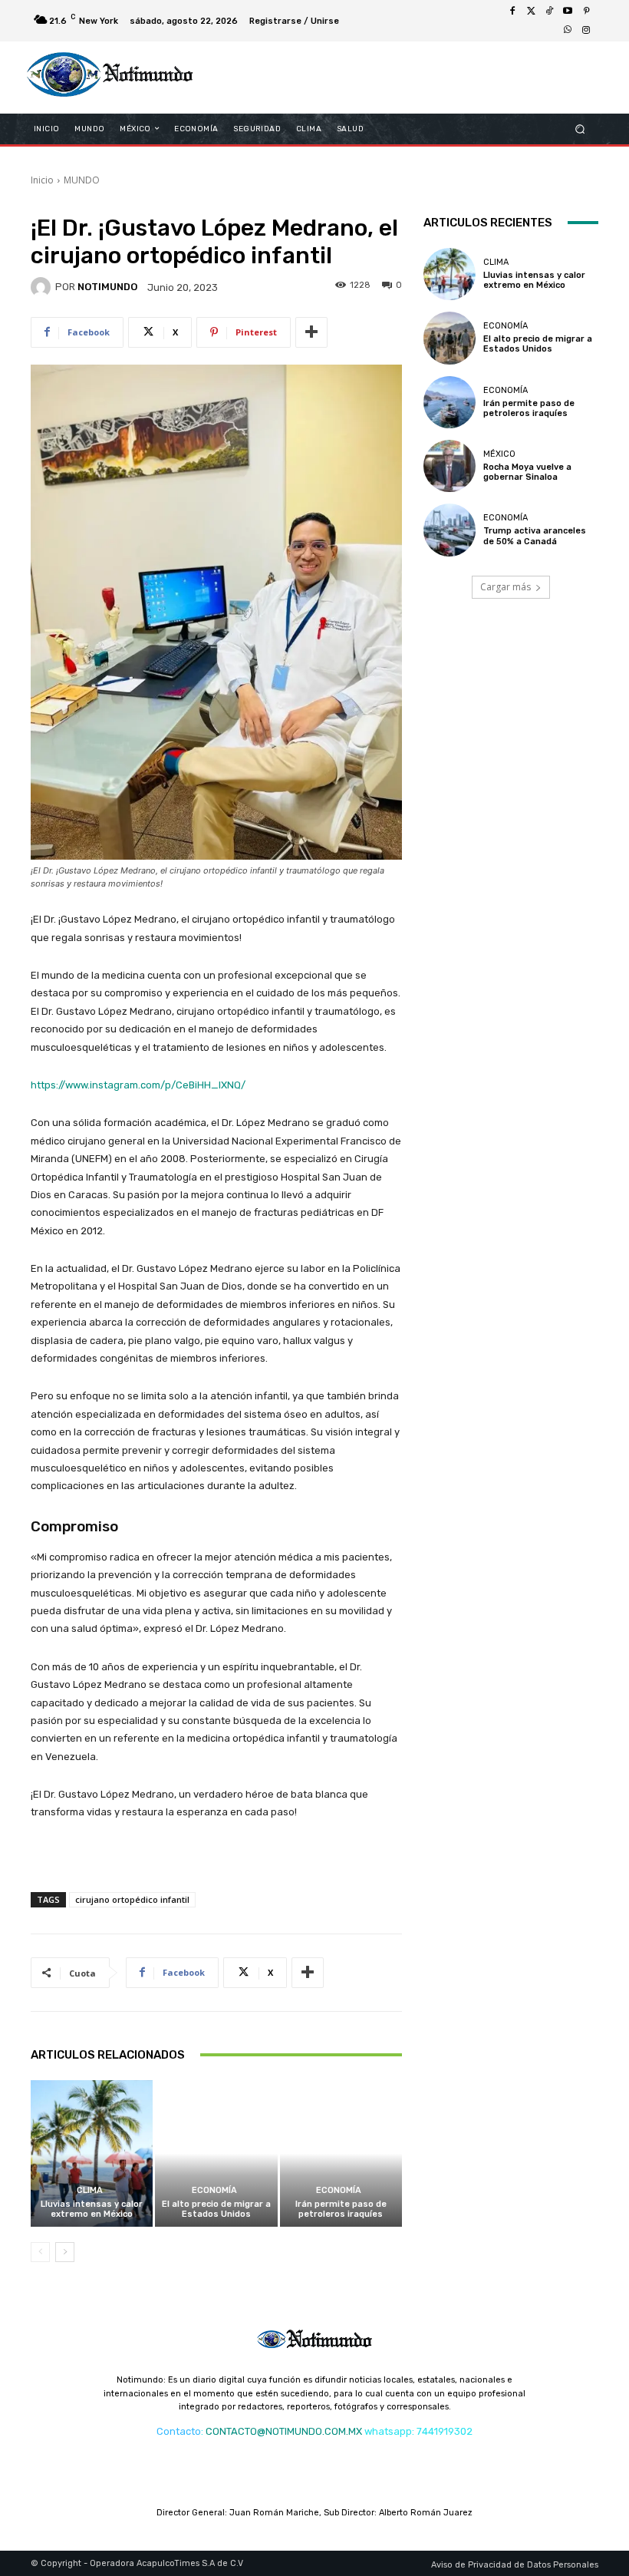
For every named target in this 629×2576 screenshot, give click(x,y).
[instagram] (586, 30)
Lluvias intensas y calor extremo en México (92, 2209)
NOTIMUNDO (107, 287)
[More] (311, 332)
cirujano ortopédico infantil (132, 1899)
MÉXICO (499, 454)
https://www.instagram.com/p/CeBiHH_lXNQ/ (138, 1085)
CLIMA (90, 2190)
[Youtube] (568, 12)
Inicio (42, 180)
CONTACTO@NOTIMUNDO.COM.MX (284, 2431)
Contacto (179, 2431)
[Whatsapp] (568, 30)
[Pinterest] (586, 12)
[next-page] (65, 2252)
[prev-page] (40, 2252)
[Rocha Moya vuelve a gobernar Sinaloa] (450, 466)
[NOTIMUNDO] (43, 287)
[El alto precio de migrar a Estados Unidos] (216, 2153)
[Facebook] (512, 12)
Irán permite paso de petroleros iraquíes (341, 2209)
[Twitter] (531, 12)
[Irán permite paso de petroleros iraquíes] (341, 2153)
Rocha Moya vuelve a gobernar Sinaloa (527, 472)
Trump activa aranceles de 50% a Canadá (535, 536)
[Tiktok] (549, 12)
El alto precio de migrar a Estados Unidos (216, 2209)
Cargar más (506, 587)
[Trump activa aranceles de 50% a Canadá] (450, 530)
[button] (580, 129)
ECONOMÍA (214, 2190)
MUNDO (82, 180)
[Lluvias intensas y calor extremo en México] (92, 2153)
